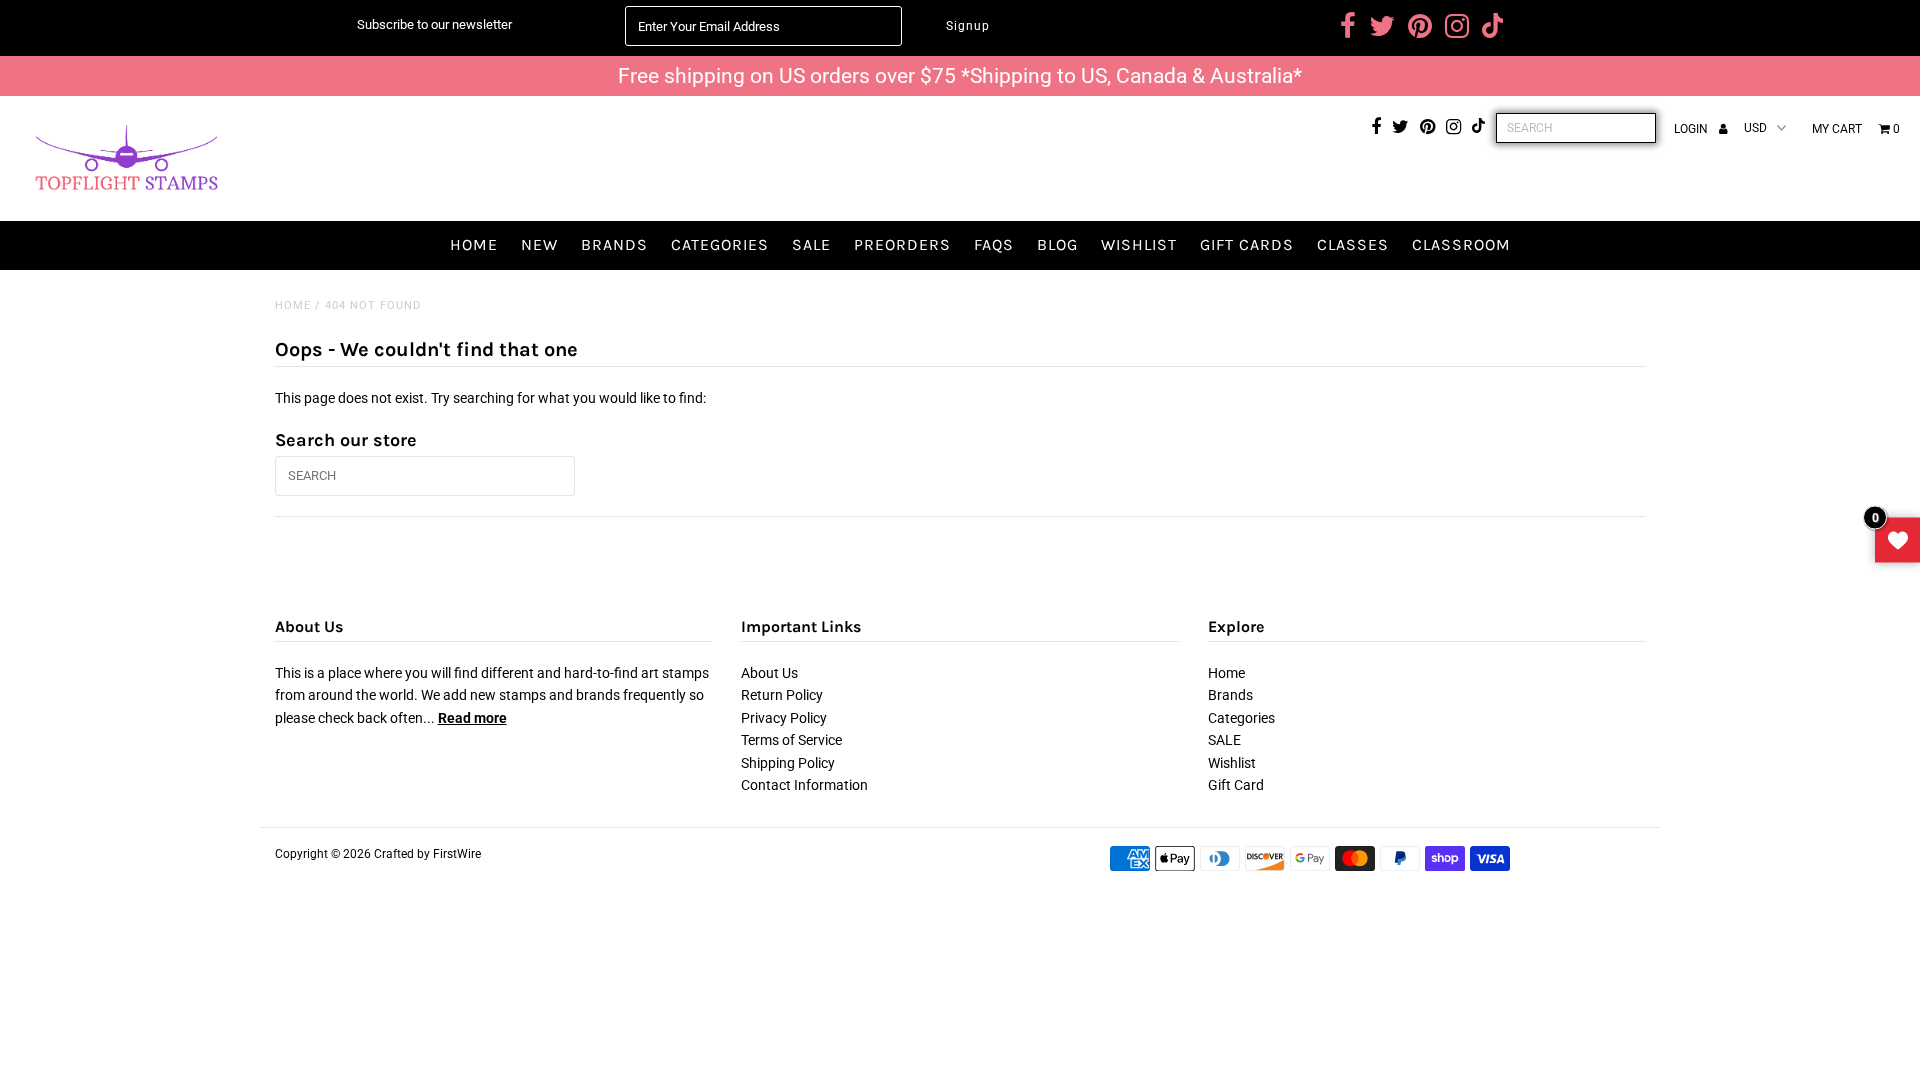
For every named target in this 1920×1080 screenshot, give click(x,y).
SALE (811, 244)
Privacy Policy (784, 718)
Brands (614, 244)
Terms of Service (791, 740)
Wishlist (1139, 244)
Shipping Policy (788, 763)
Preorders (902, 244)
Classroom (1461, 244)
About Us (769, 673)
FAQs (994, 244)
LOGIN (1692, 129)
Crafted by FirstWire (427, 854)
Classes (1353, 244)
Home (474, 244)
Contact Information (804, 785)
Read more (472, 718)
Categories (720, 244)
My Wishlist (1897, 540)
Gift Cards (1247, 244)
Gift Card (1236, 785)
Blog (1057, 244)
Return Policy (782, 695)
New (539, 244)
